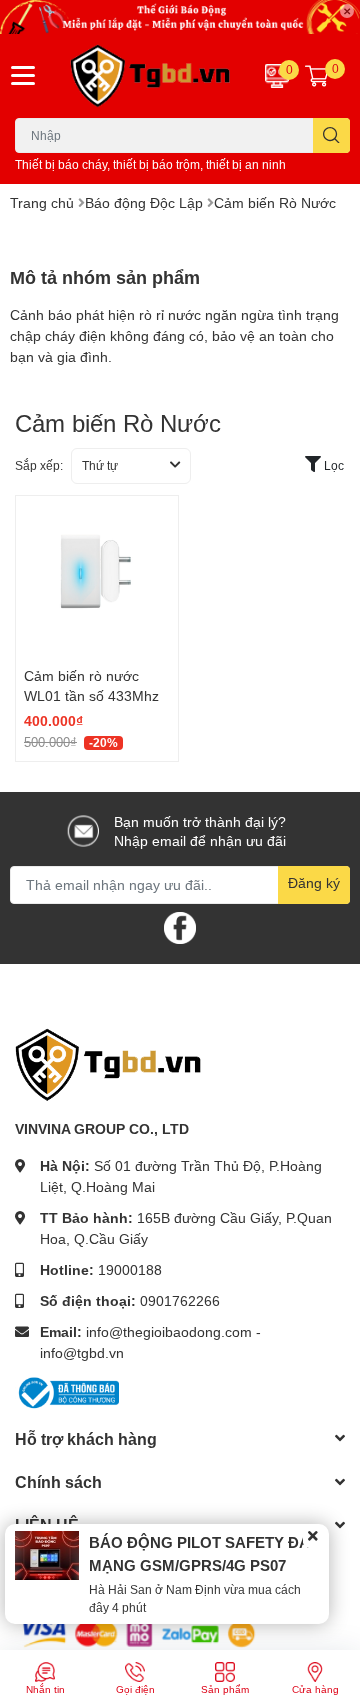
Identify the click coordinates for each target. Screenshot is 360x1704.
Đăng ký (314, 882)
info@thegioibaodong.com (169, 1331)
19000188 (130, 1269)
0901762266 (180, 1300)
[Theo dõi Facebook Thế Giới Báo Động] (180, 925)
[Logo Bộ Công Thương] (67, 1390)
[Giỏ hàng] (317, 76)
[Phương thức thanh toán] (138, 1632)
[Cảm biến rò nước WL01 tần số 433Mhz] (97, 577)
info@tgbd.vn (82, 1352)
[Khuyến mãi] (180, 17)
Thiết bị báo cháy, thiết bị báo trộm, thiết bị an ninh (150, 164)
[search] (331, 135)
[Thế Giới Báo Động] (150, 76)
